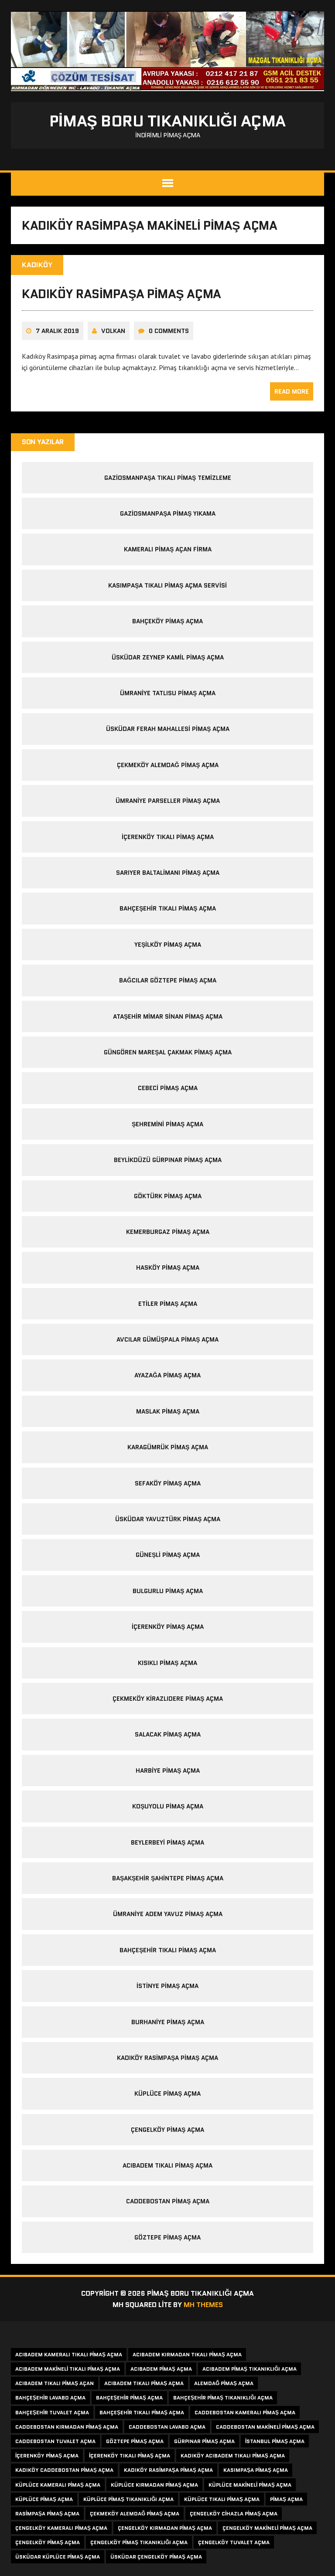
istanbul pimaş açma (275, 2441)
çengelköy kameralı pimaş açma (61, 2528)
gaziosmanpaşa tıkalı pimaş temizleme (168, 478)
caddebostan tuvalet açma (55, 2441)
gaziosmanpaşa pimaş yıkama (168, 513)
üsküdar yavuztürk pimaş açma (168, 1519)
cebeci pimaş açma (168, 1088)
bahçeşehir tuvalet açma (52, 2412)
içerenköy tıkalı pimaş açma (168, 837)
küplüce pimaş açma (167, 2093)
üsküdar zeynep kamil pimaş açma (168, 657)
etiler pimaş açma (168, 1304)
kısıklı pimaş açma (167, 1663)
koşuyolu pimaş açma (168, 1806)
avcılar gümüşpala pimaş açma (167, 1339)
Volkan (113, 331)
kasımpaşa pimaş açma (256, 2470)
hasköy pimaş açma (168, 1268)
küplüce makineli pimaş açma (250, 2485)
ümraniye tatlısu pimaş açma (168, 693)
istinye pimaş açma (167, 1986)
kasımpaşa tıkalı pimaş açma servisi (167, 585)
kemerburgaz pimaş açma (168, 1232)
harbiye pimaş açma (168, 1771)
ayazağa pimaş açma (167, 1375)
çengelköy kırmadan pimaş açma (165, 2528)
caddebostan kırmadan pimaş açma (67, 2427)
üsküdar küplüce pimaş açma (58, 2557)
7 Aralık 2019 (57, 331)
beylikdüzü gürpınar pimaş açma (168, 1160)
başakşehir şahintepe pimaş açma (168, 1878)
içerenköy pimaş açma (168, 1627)
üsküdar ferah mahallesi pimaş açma (168, 729)
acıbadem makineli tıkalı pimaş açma (68, 2369)
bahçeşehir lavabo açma (50, 2398)
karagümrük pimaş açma (168, 1447)
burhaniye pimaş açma (168, 2022)
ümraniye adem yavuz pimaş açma (168, 1914)
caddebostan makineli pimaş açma (265, 2427)
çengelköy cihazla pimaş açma (234, 2513)
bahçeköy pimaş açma (167, 621)
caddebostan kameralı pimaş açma (245, 2412)
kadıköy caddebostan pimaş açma (64, 2470)
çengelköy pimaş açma (167, 2130)
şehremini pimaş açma (167, 1124)
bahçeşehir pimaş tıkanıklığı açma (223, 2398)
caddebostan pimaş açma (168, 2201)
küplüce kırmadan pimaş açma (154, 2485)
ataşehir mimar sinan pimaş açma (168, 1016)
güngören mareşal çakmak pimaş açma (168, 1052)
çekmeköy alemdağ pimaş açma (168, 765)
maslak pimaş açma (168, 1411)
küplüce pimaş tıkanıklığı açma (128, 2499)
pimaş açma (286, 2499)
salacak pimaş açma (168, 1734)
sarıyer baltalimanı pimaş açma (168, 873)
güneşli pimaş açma (168, 1555)
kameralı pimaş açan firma (168, 549)
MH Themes (203, 2305)
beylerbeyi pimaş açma (167, 1842)
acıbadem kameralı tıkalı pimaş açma (69, 2354)
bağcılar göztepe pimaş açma (168, 980)
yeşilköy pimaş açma (168, 945)
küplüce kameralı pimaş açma (58, 2485)
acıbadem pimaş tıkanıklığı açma (250, 2369)
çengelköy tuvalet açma (234, 2542)
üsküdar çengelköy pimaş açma (156, 2557)
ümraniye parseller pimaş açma (168, 801)
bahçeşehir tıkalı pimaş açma (168, 908)
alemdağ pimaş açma (224, 2383)
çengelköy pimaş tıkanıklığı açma (139, 2542)
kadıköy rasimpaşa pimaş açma (121, 294)
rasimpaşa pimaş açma (47, 2513)
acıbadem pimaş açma (161, 2369)
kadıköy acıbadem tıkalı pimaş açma (233, 2455)
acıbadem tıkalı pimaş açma (167, 2165)
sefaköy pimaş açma (168, 1483)
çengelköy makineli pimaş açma (267, 2528)
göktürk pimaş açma (168, 1196)
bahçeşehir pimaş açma (129, 2398)
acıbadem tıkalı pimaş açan (55, 2383)
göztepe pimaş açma (167, 2237)
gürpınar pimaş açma (204, 2441)
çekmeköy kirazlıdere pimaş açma (168, 1699)
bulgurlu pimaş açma (168, 1591)
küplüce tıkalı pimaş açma (222, 2499)
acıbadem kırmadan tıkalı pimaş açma (187, 2354)
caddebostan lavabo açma (167, 2427)
